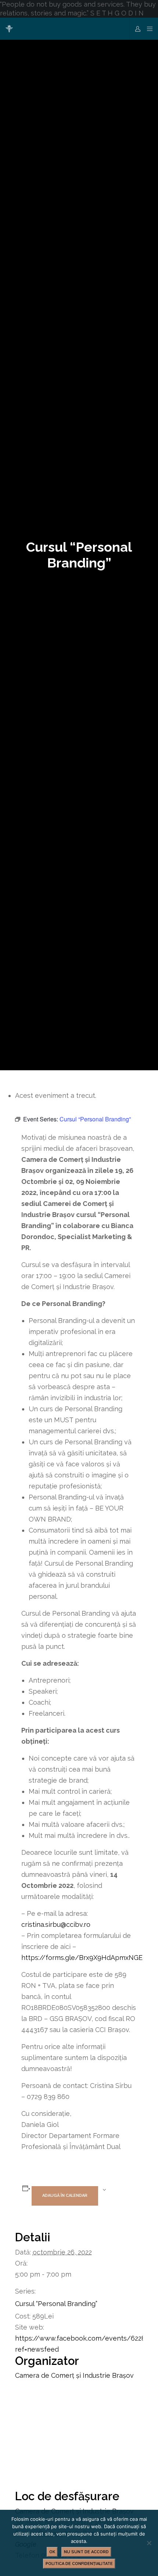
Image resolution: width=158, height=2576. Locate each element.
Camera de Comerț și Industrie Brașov (74, 2375)
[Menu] (148, 29)
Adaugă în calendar (65, 2196)
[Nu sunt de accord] (149, 2543)
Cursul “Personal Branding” (56, 2304)
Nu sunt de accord (86, 2552)
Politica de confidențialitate (79, 2564)
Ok (52, 2552)
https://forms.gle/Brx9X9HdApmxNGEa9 (86, 1958)
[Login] (136, 29)
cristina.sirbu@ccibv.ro (56, 1924)
